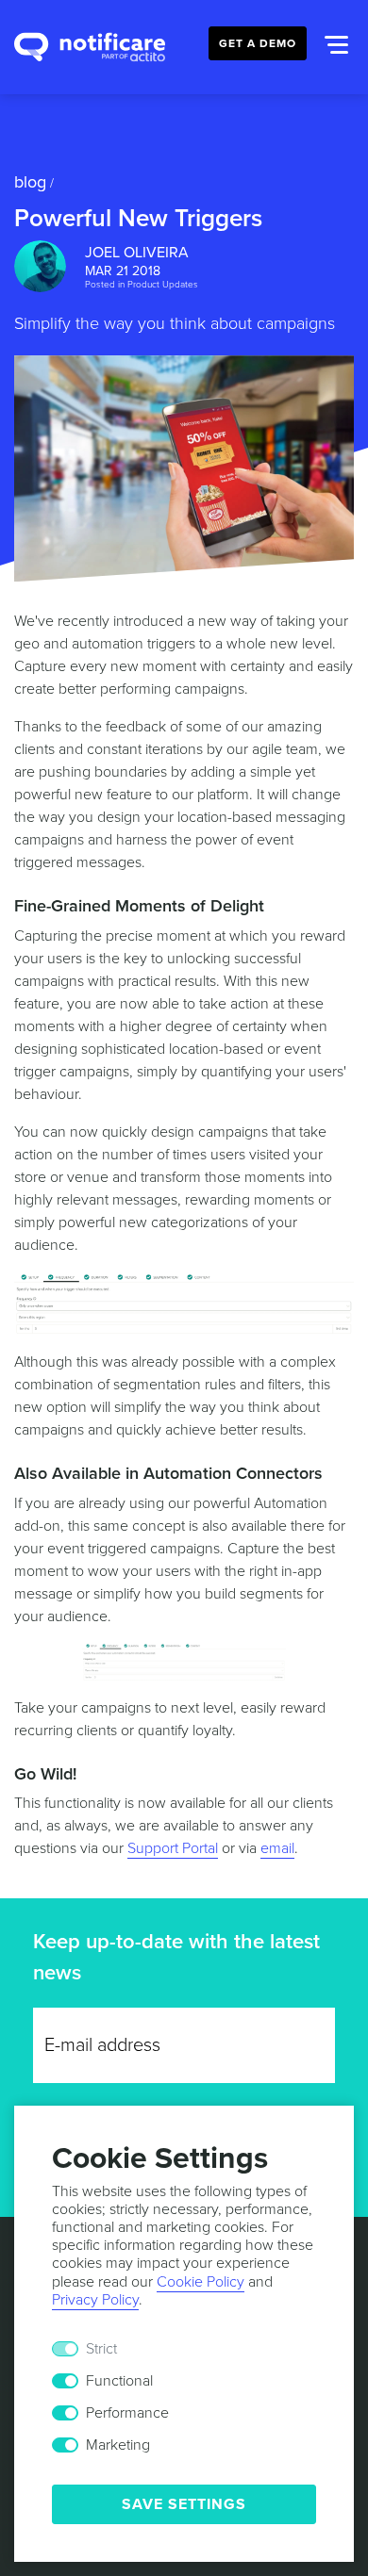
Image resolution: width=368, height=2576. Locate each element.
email (277, 1848)
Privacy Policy (95, 2300)
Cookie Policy (201, 2282)
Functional (119, 2381)
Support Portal (173, 1848)
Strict (101, 2349)
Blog (30, 182)
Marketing (118, 2445)
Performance (127, 2413)
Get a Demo (258, 43)
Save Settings (184, 2504)
